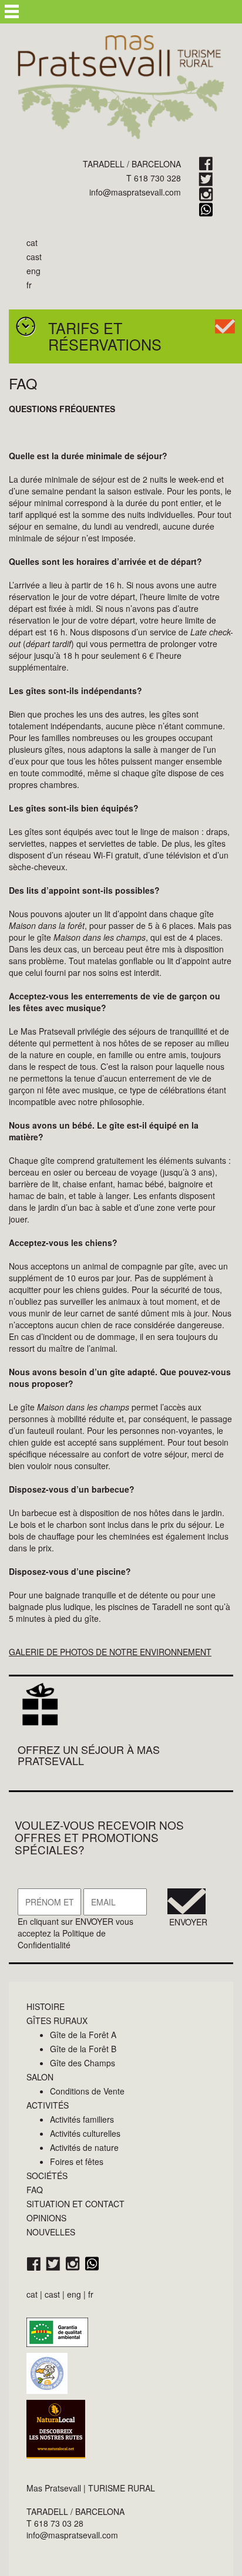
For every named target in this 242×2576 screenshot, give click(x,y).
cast (34, 257)
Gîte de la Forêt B (83, 2049)
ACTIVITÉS (48, 2105)
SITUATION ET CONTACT (75, 2204)
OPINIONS (46, 2218)
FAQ (35, 2190)
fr (29, 285)
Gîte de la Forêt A (83, 2035)
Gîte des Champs (83, 2063)
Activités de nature (84, 2147)
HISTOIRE (46, 2006)
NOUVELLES (51, 2232)
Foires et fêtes (77, 2161)
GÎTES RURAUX (57, 2021)
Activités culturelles (85, 2133)
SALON (40, 2077)
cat (32, 243)
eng (33, 271)
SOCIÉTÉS (47, 2176)
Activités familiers (82, 2119)
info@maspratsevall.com (135, 192)
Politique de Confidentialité (62, 1939)
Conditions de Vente (87, 2091)
